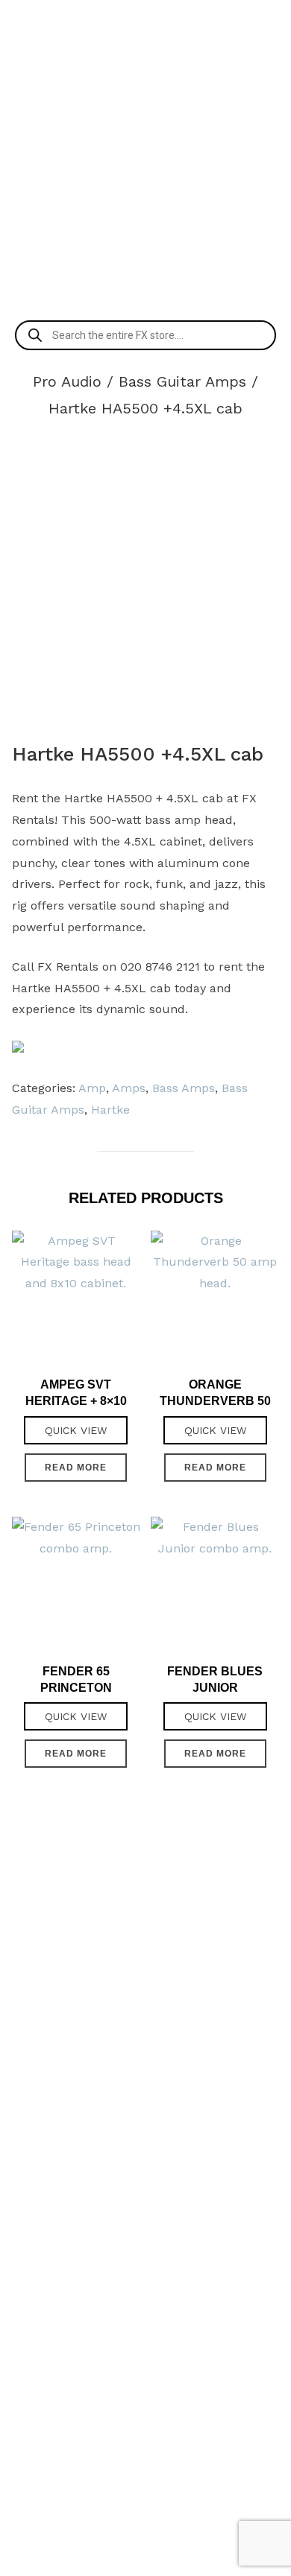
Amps (129, 1088)
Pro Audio (67, 381)
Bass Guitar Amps (182, 381)
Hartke (110, 1110)
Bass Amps (184, 1088)
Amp (92, 1088)
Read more (76, 1468)
